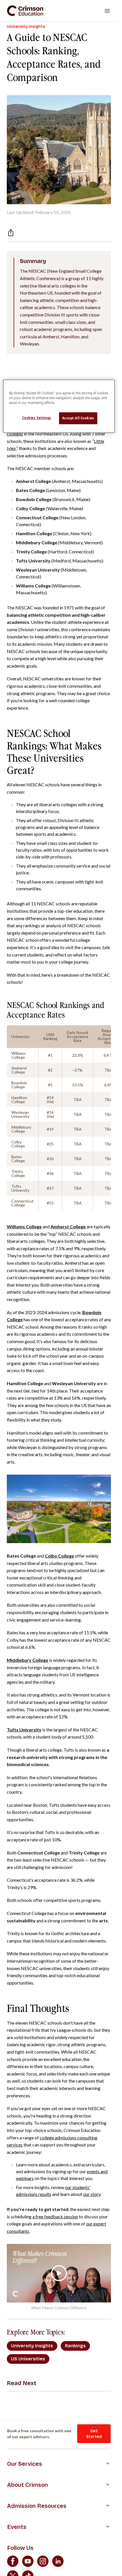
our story (92, 2194)
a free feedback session (55, 2217)
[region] (59, 406)
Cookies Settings (37, 418)
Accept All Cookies (78, 418)
